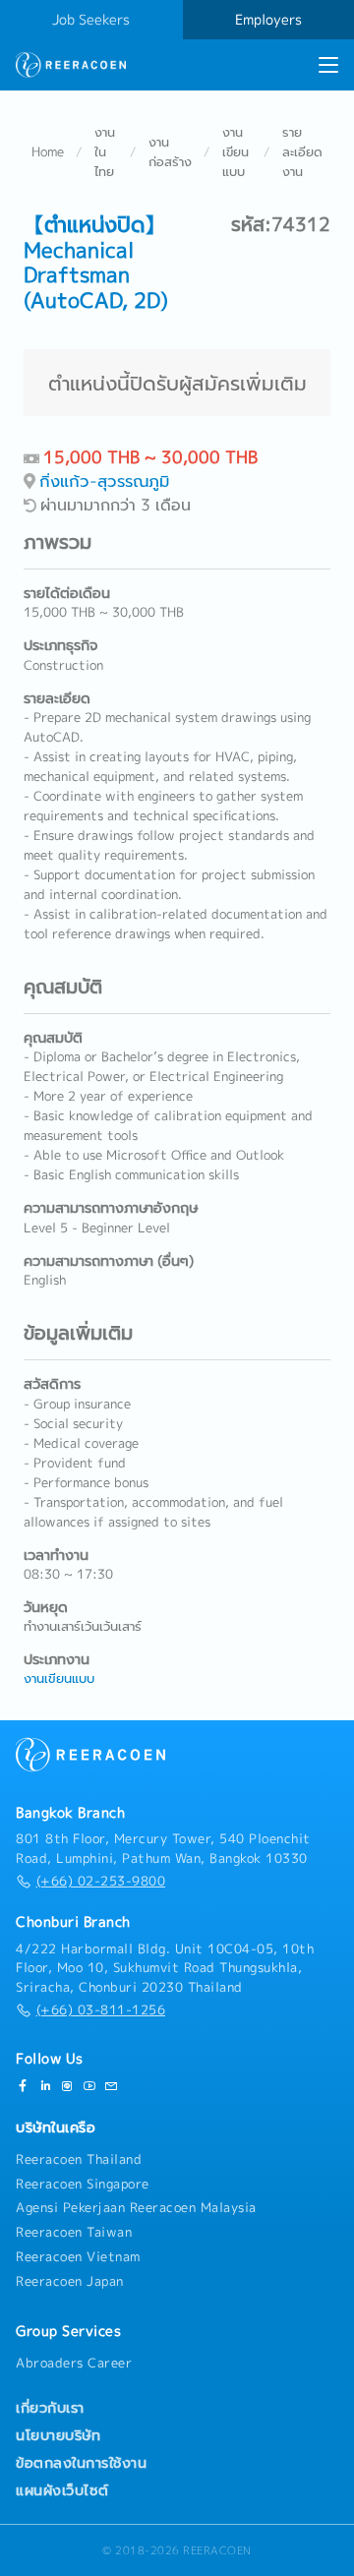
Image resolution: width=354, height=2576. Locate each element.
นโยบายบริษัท (58, 2435)
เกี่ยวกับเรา (50, 2408)
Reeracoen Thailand (79, 2159)
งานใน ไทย (105, 151)
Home (48, 151)
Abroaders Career (74, 2363)
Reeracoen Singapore (83, 2184)
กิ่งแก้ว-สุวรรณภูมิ (104, 480)
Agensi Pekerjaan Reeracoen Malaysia (136, 2207)
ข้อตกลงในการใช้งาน (81, 2463)
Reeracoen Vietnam (78, 2256)
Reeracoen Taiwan (74, 2232)
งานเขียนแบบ (236, 151)
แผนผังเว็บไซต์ (62, 2490)
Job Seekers (91, 20)
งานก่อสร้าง (170, 151)
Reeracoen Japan (70, 2281)
